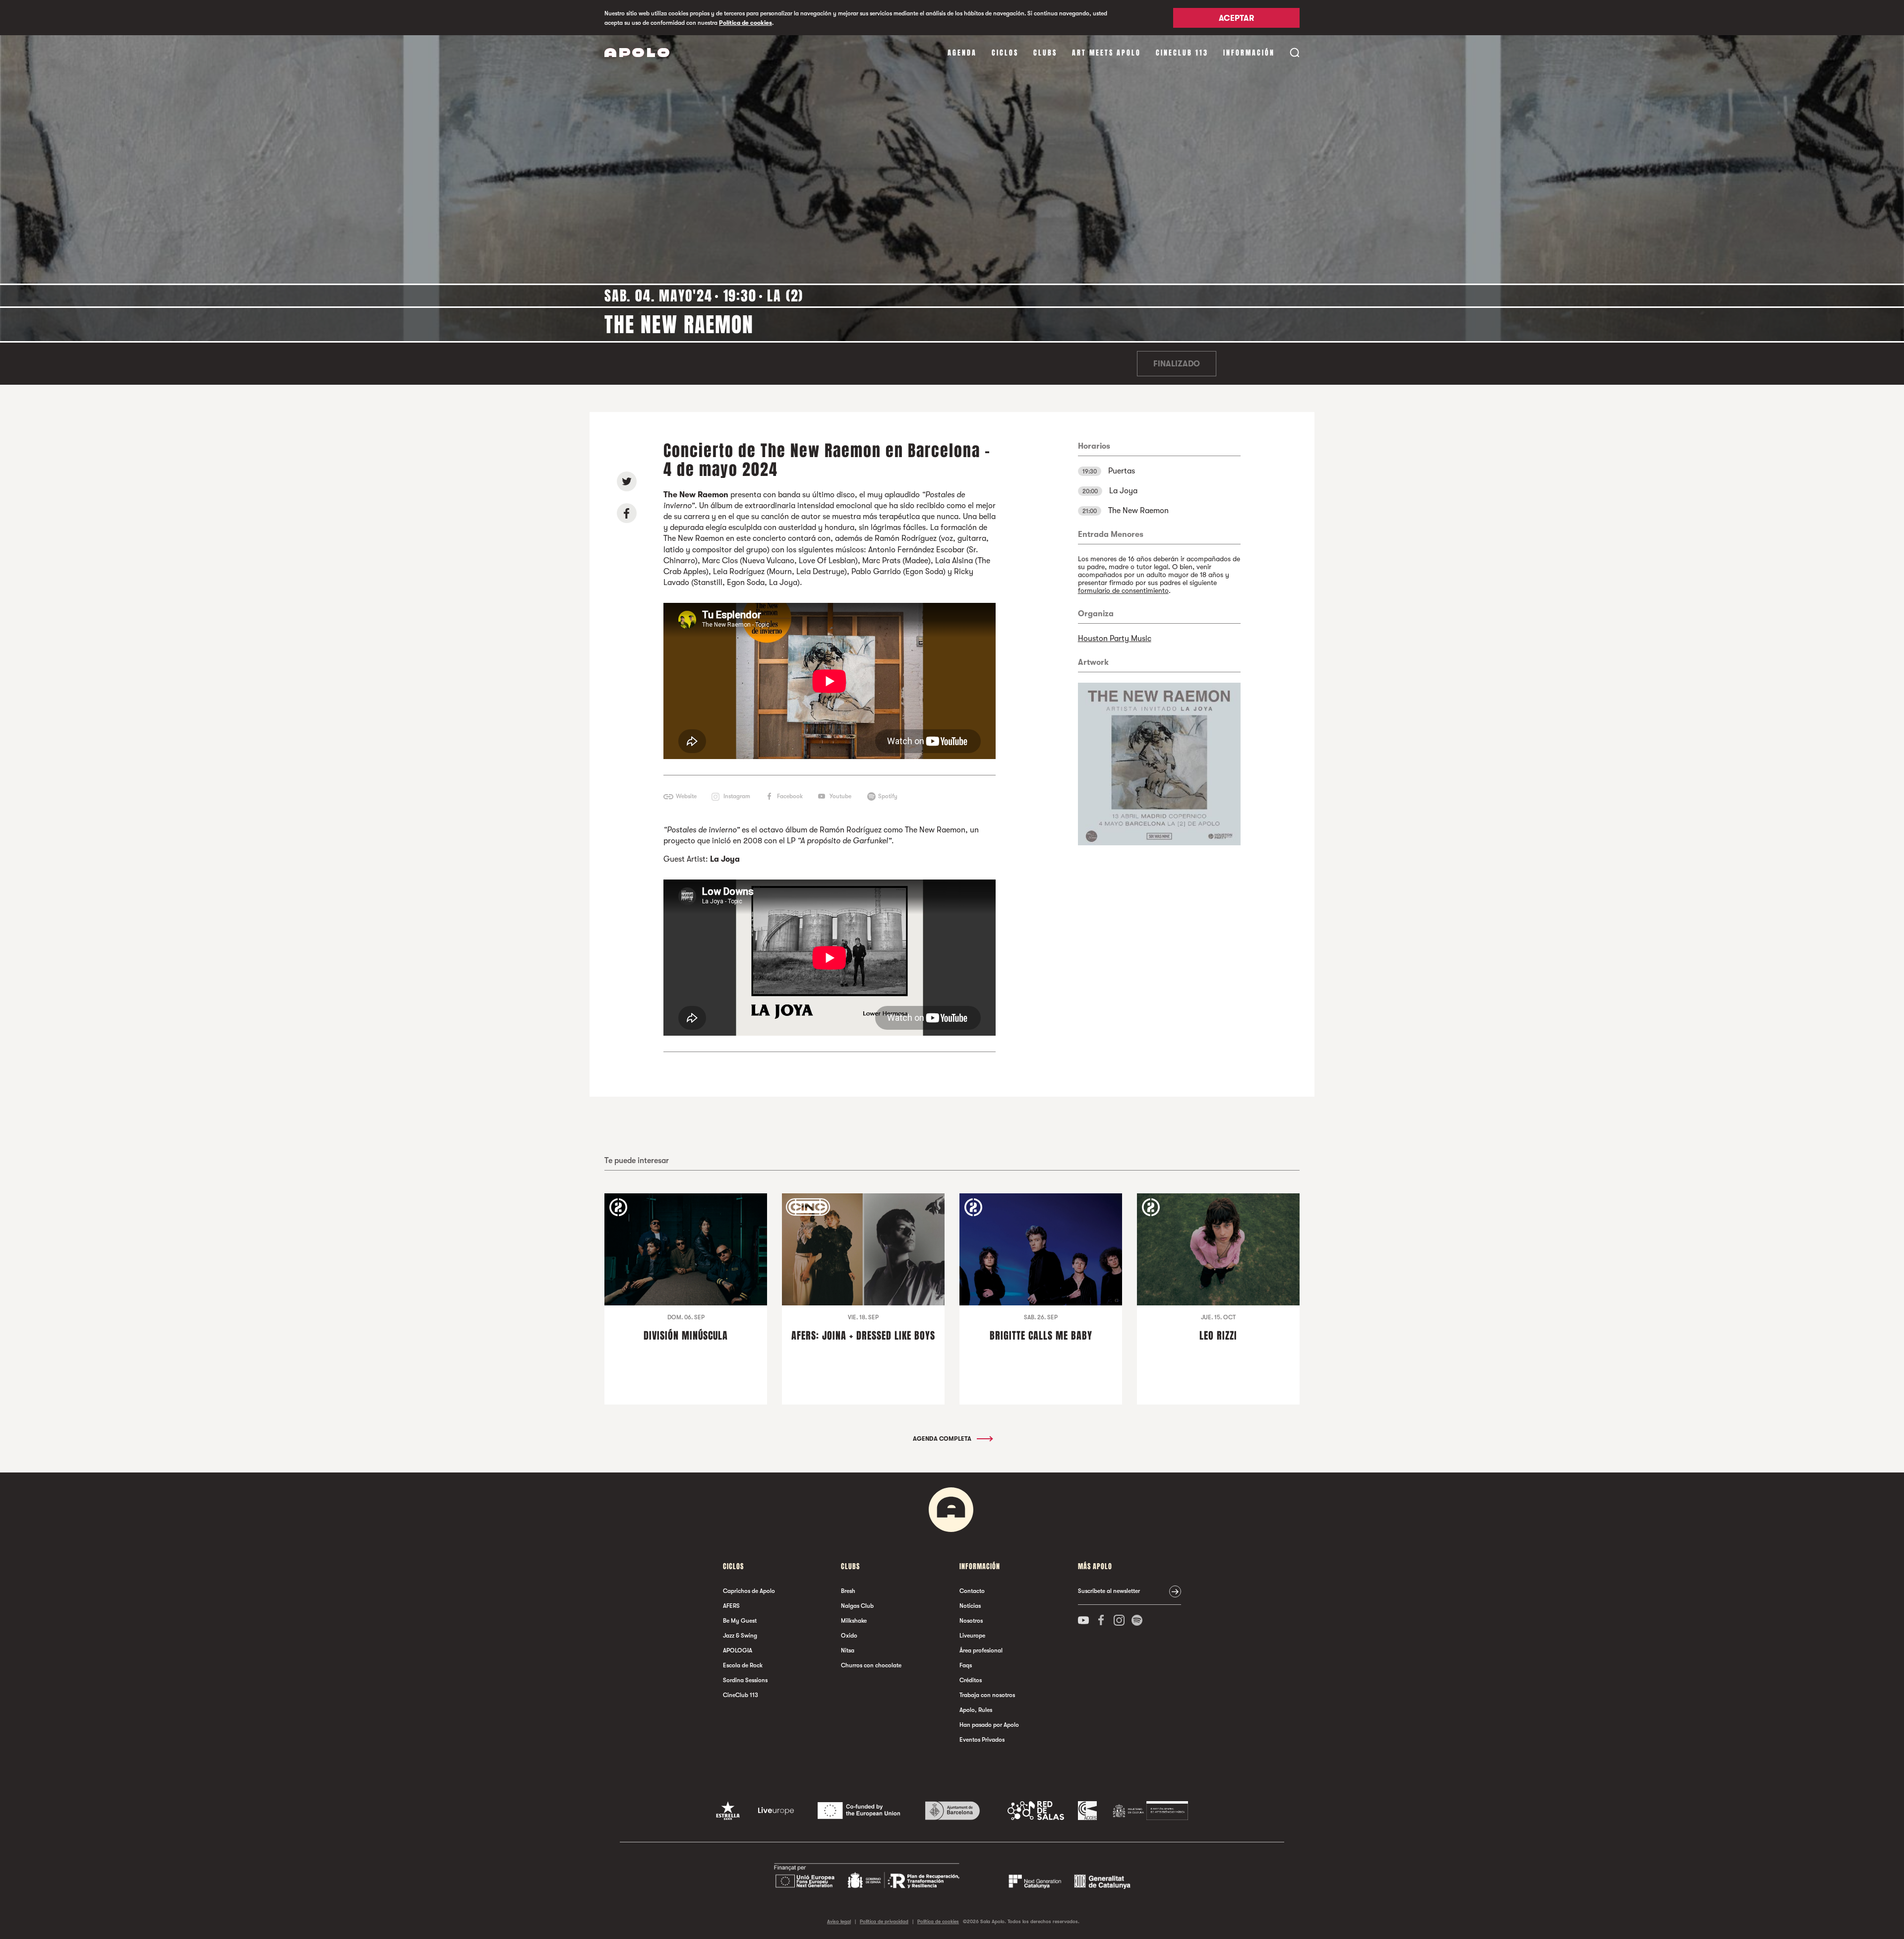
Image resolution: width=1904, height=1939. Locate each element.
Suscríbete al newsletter (1109, 1591)
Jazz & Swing (740, 1636)
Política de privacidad (884, 1921)
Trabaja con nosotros (987, 1695)
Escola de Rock (743, 1665)
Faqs (966, 1665)
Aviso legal (839, 1921)
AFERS (731, 1606)
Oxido (849, 1636)
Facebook (790, 796)
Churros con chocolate (871, 1665)
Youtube (840, 796)
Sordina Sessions (745, 1680)
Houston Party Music (1115, 639)
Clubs (1045, 53)
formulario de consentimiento (1123, 590)
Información (1249, 53)
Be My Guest (740, 1621)
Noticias (970, 1606)
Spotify (888, 796)
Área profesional (981, 1650)
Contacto (972, 1591)
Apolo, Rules (976, 1710)
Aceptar (1236, 18)
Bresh (848, 1591)
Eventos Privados (982, 1740)
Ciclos (1005, 53)
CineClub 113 (1182, 53)
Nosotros (971, 1621)
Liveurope (972, 1636)
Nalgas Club (857, 1606)
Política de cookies (745, 23)
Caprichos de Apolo (749, 1591)
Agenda (962, 53)
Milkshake (854, 1621)
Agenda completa (943, 1439)
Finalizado (1177, 364)
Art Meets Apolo (1106, 53)
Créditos (971, 1680)
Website (686, 796)
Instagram (737, 796)
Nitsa (848, 1650)
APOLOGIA (738, 1650)
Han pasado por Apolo (989, 1725)
